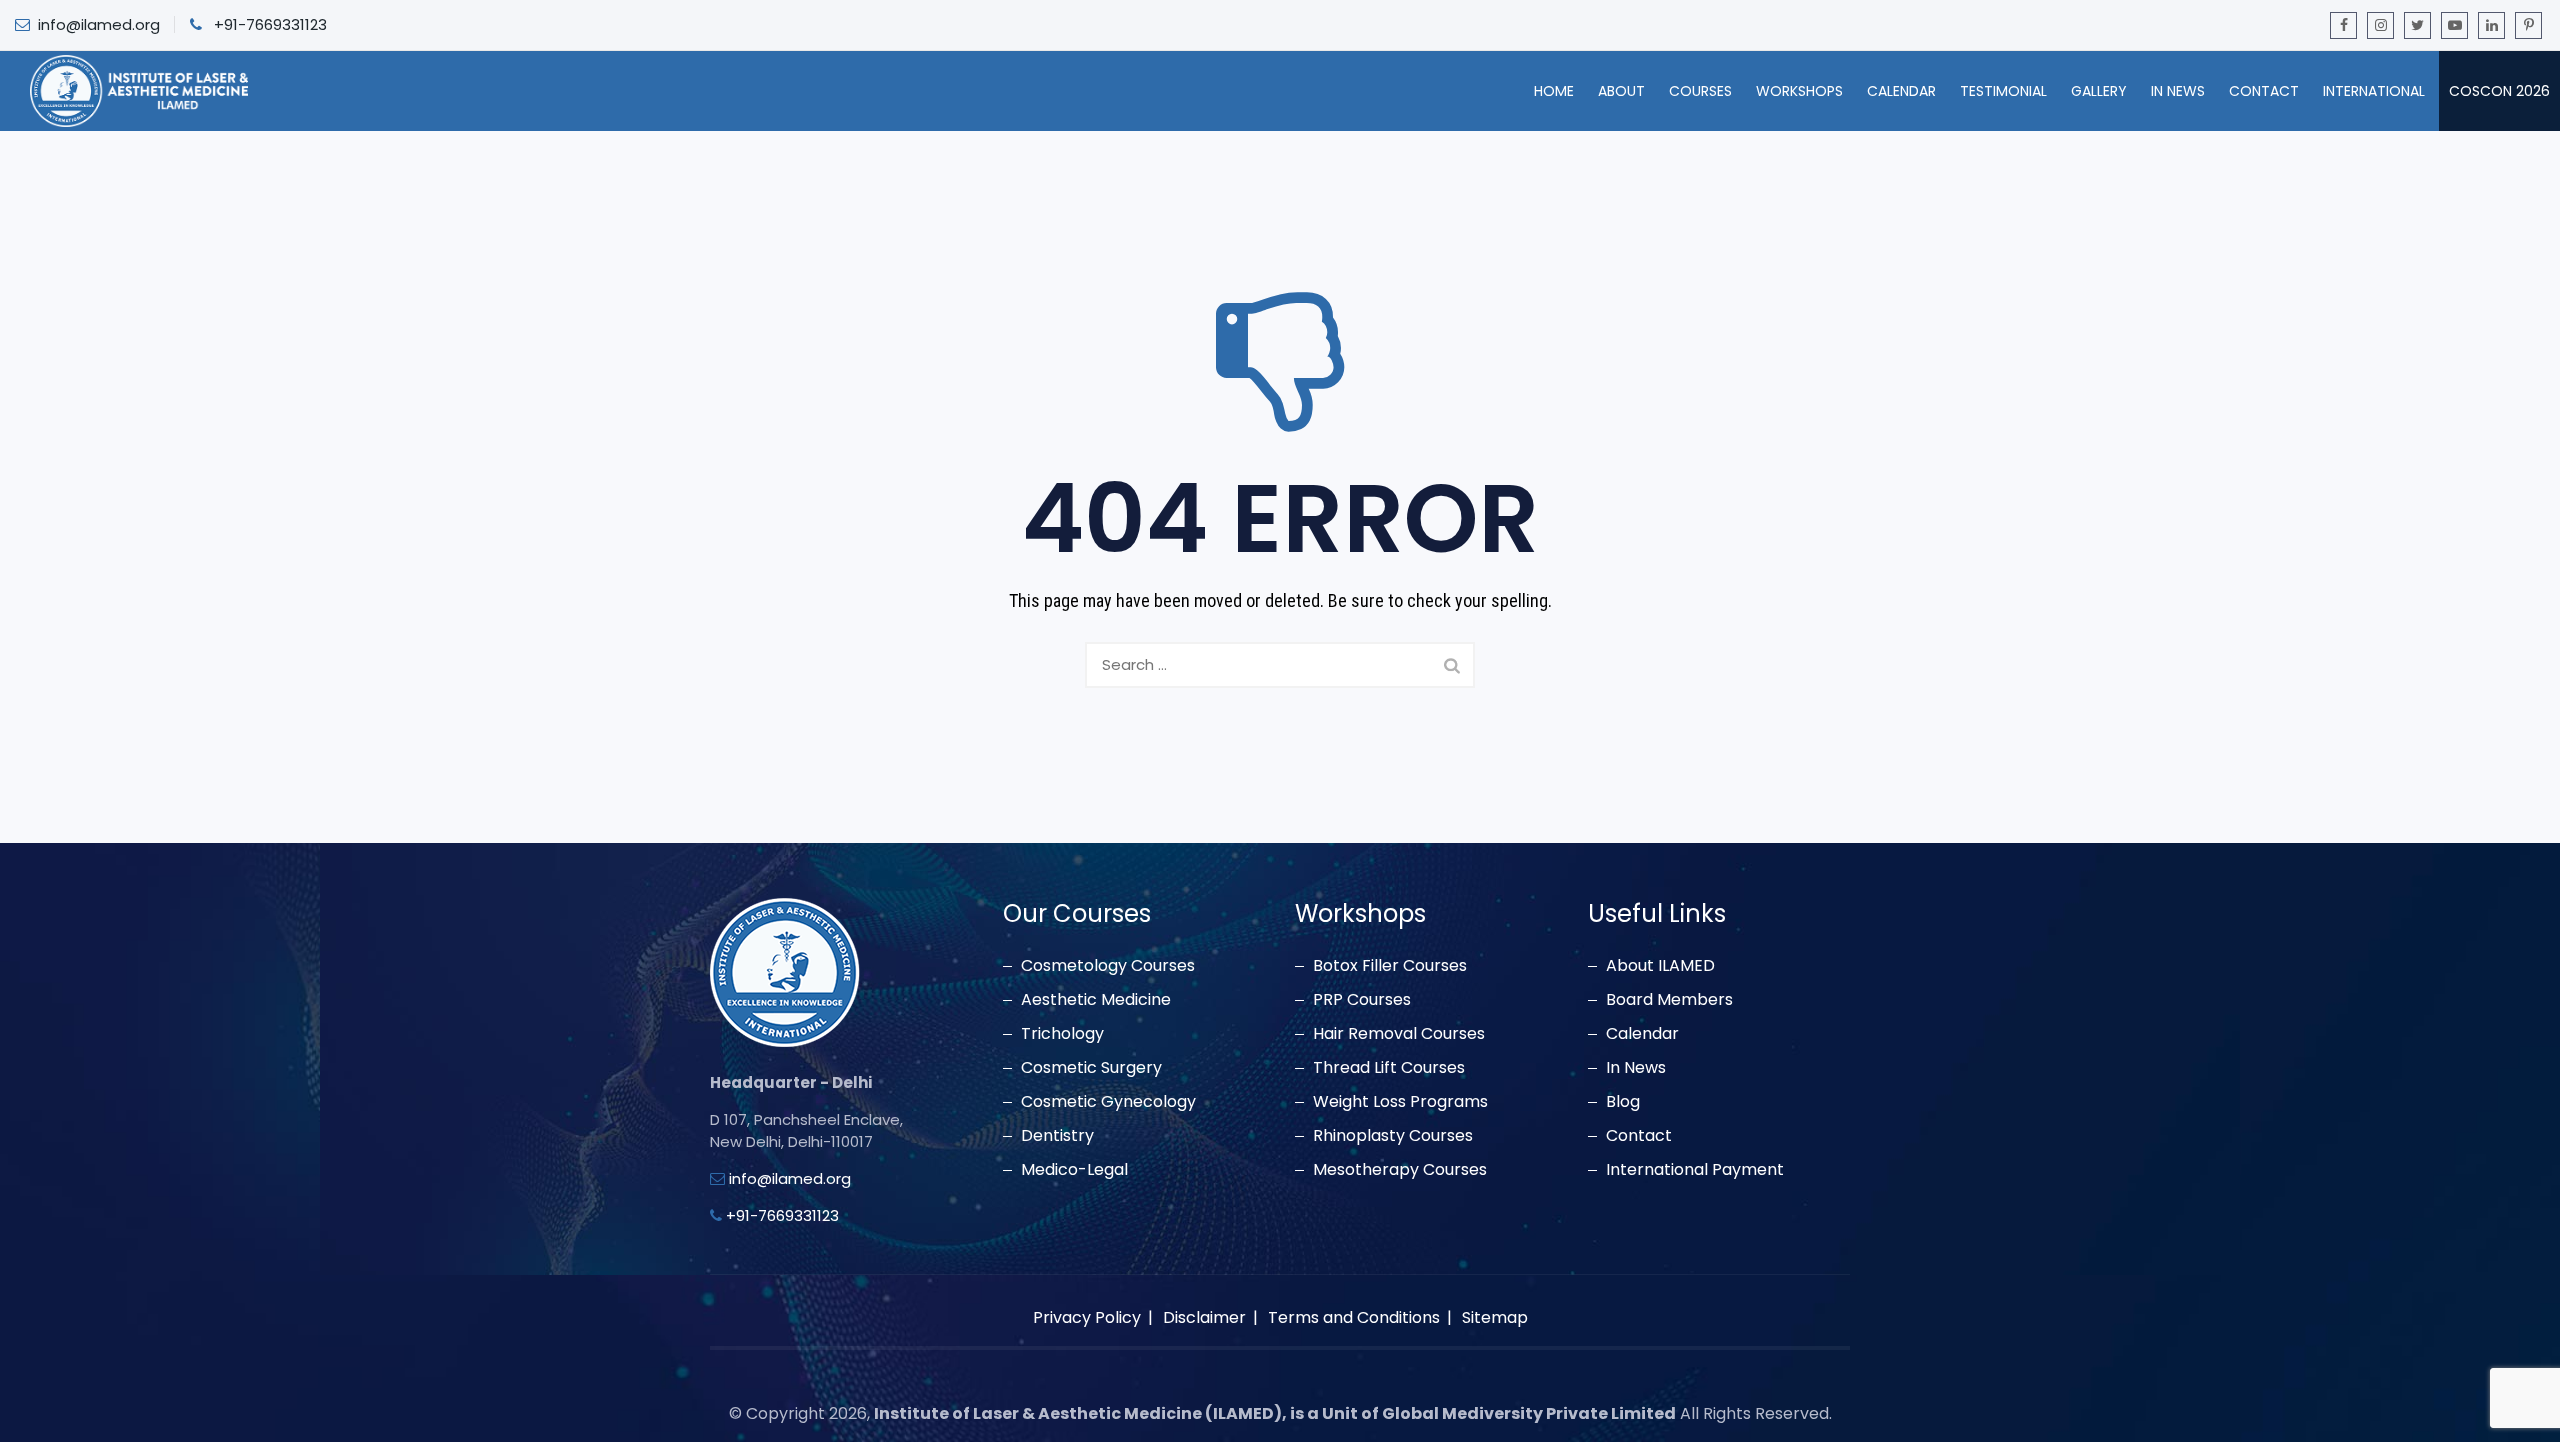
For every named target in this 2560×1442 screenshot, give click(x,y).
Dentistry (1057, 1136)
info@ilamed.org (99, 24)
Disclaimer (1204, 1317)
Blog (1623, 1102)
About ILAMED (1660, 966)
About (1621, 91)
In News (2178, 91)
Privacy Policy (1087, 1317)
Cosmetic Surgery (1091, 1068)
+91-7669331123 (270, 24)
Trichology (1062, 1034)
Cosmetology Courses (1108, 966)
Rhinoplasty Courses (1393, 1136)
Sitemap (1495, 1317)
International (2374, 91)
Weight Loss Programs (1400, 1102)
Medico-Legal (1074, 1170)
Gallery (2099, 91)
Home (1554, 91)
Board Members (1669, 1000)
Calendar (1901, 91)
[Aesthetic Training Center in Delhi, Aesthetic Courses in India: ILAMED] (139, 91)
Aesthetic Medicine (1096, 1000)
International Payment (1695, 1170)
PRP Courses (1362, 1000)
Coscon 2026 (2499, 91)
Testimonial (2003, 91)
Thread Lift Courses (1389, 1068)
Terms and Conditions (1354, 1317)
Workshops (1799, 91)
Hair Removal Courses (1399, 1034)
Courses (1700, 91)
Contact (2264, 91)
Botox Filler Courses (1390, 966)
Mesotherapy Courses (1400, 1170)
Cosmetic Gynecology (1108, 1102)
